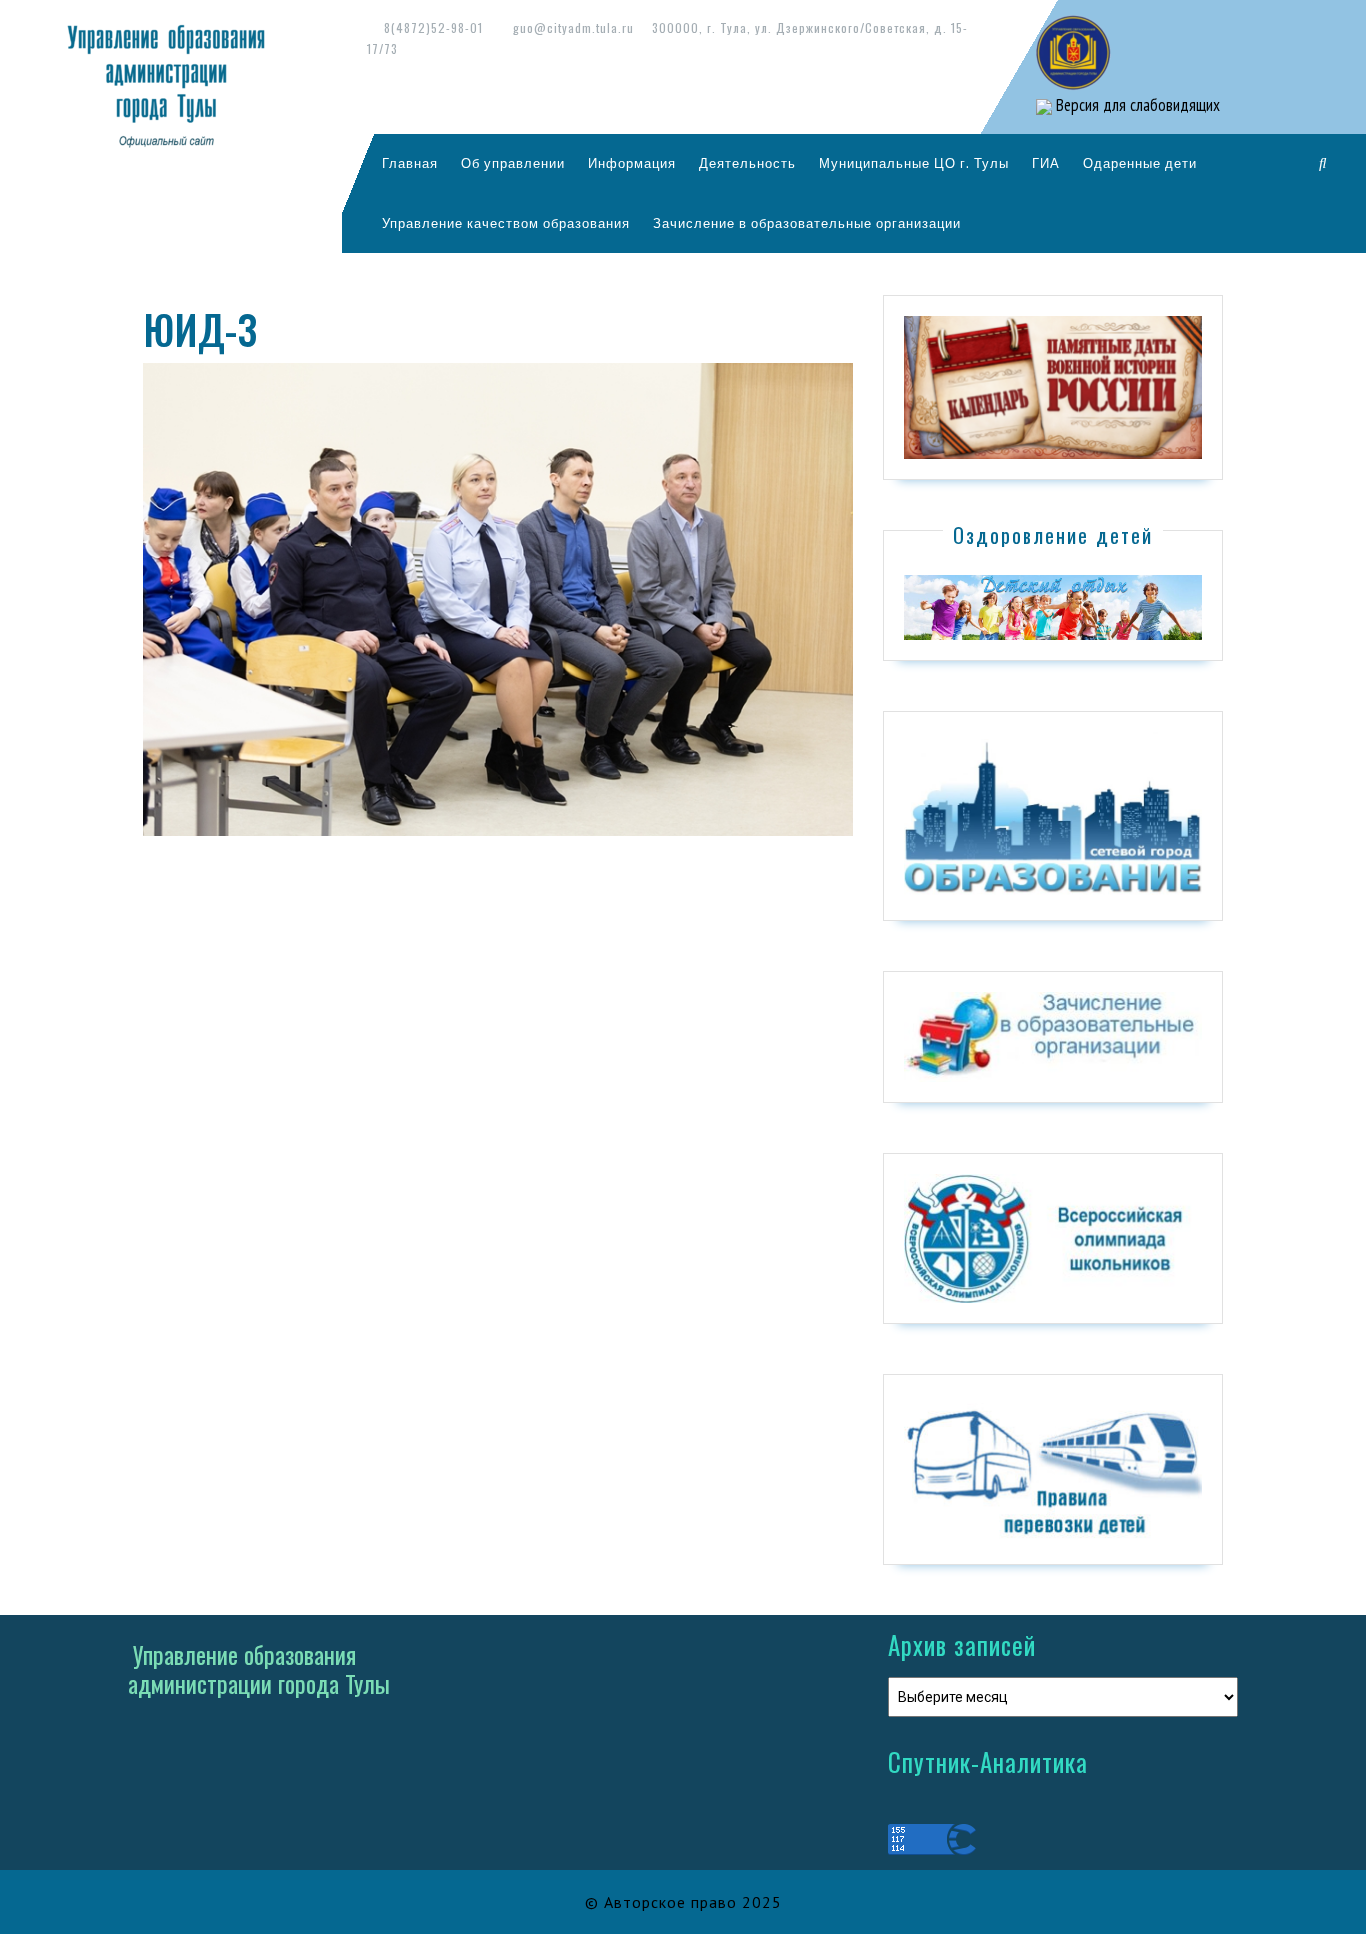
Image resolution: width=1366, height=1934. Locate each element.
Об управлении (513, 163)
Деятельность (747, 163)
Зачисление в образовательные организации (807, 223)
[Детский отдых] (1053, 606)
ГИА (1046, 163)
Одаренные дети (1140, 163)
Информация (632, 163)
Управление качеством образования (506, 223)
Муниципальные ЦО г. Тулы (914, 163)
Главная (410, 163)
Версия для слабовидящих (1136, 105)
